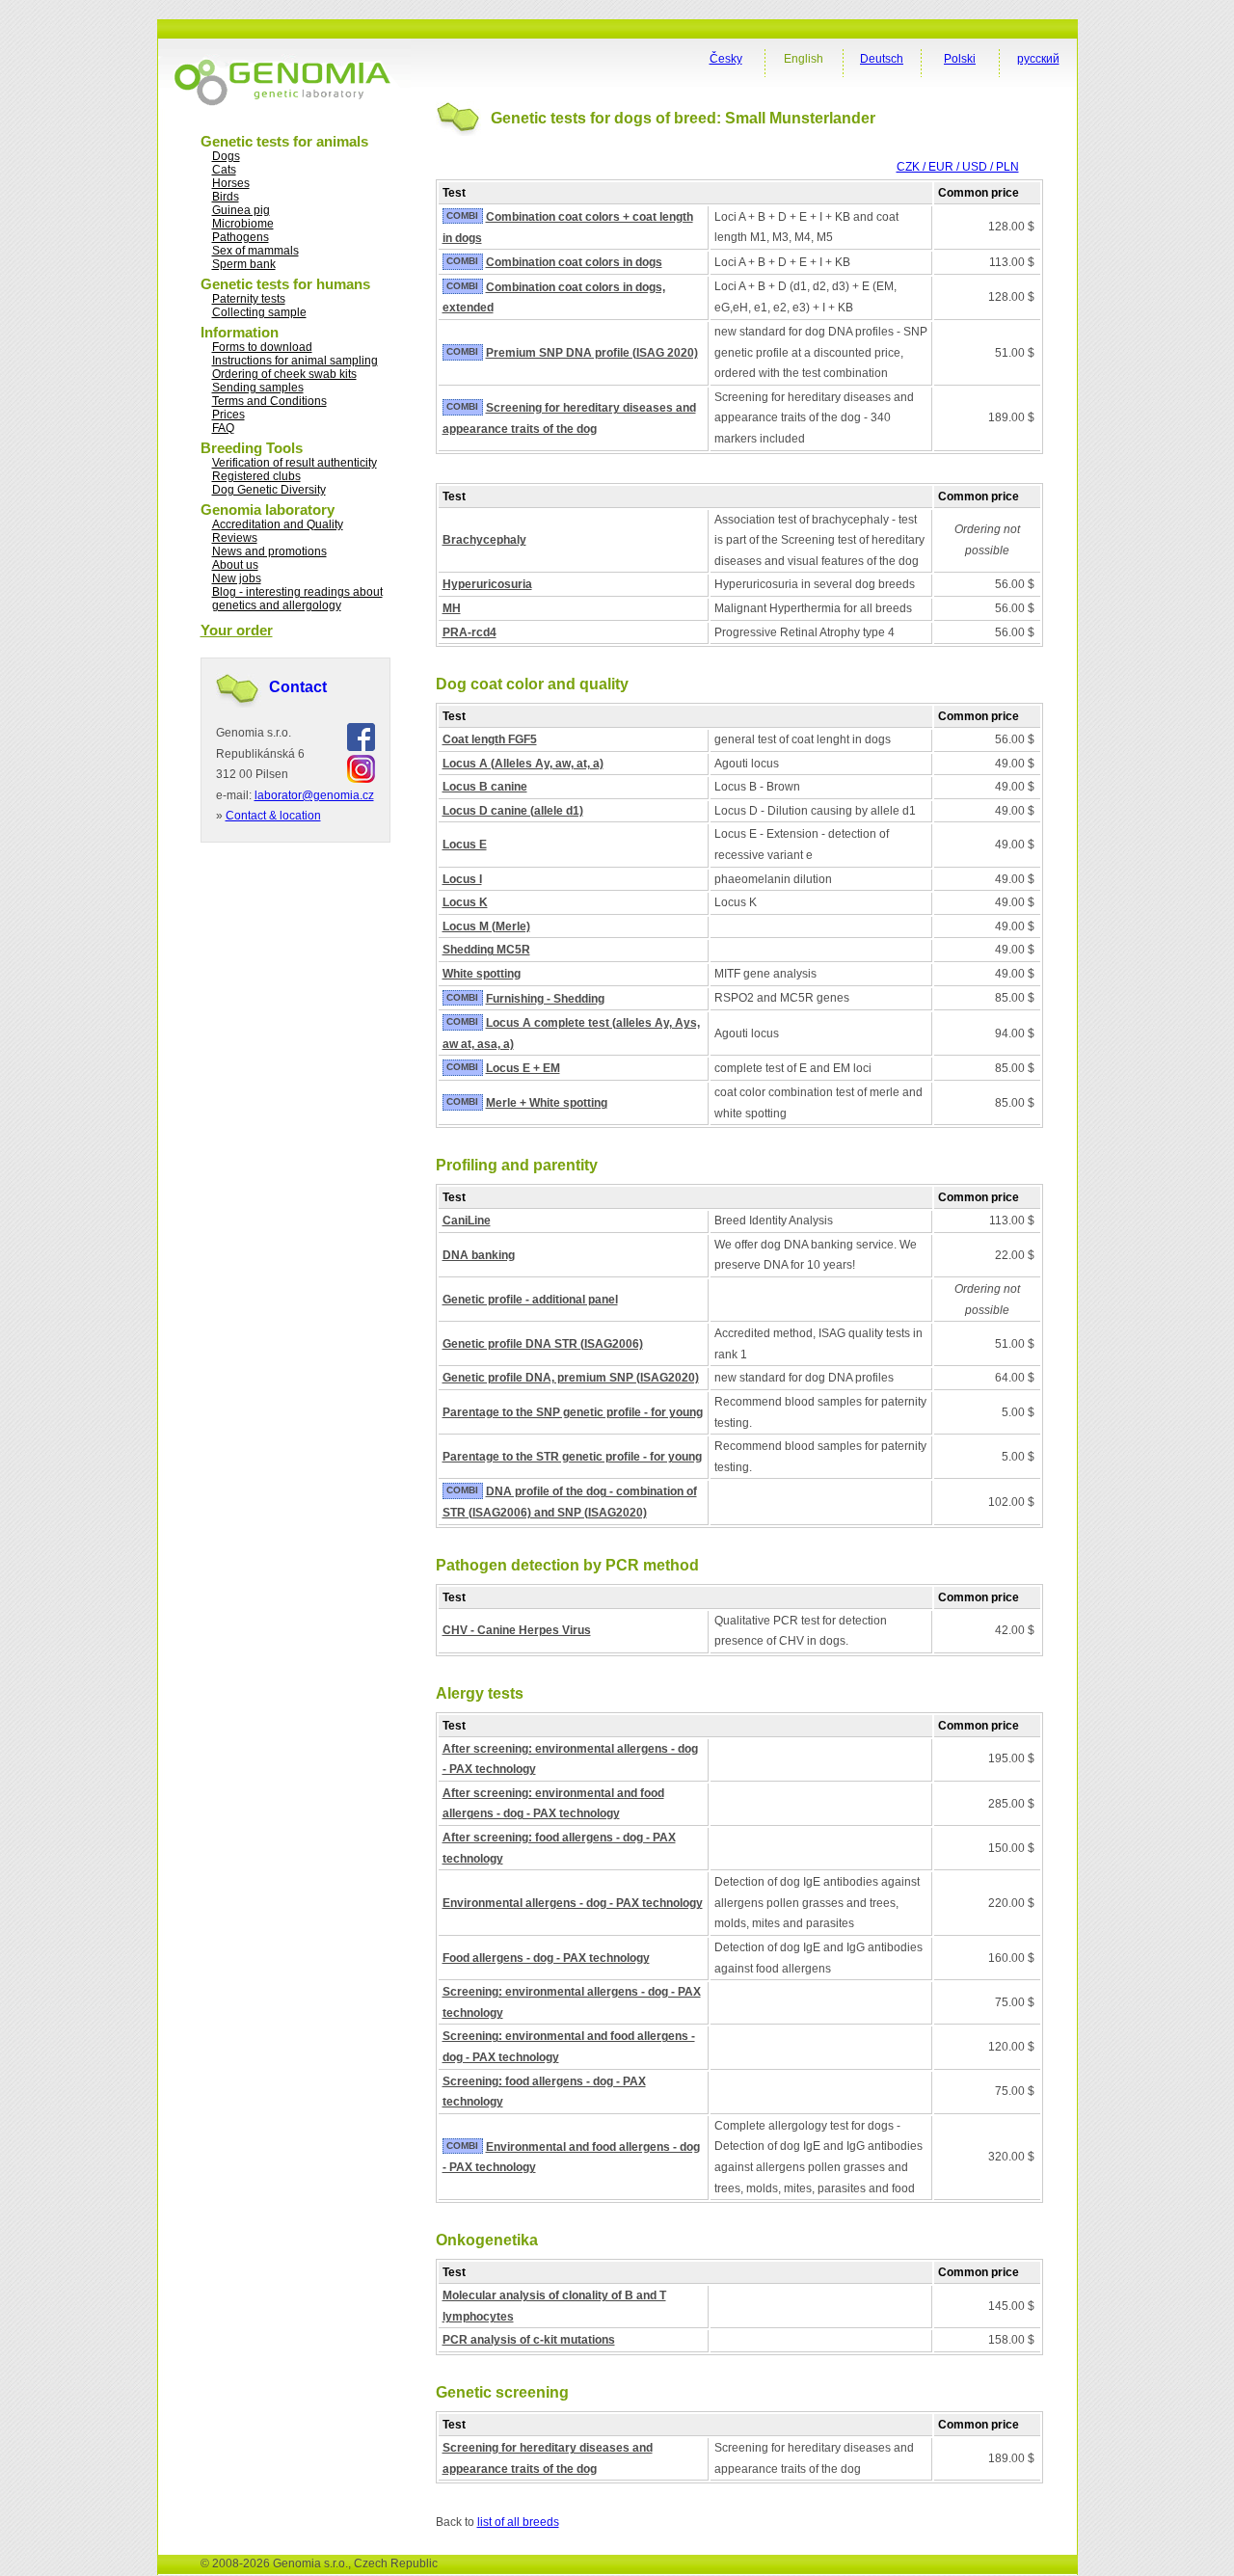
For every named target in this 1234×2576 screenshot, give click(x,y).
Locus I (462, 879)
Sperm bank (244, 264)
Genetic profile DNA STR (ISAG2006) (543, 1344)
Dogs (226, 156)
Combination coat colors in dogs (574, 262)
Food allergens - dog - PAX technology (546, 1958)
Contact (298, 687)
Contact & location (273, 816)
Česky (726, 59)
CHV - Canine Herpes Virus (517, 1630)
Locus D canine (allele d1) (513, 811)
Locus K (465, 902)
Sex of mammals (255, 251)
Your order (237, 630)
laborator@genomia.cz (314, 795)
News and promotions (269, 551)
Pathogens (241, 237)
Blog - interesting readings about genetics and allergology (297, 599)
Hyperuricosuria (487, 584)
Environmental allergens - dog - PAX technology (573, 1903)
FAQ (223, 428)
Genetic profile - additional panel (530, 1300)
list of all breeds (518, 2522)
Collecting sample (259, 312)
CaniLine (467, 1221)
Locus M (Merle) (486, 926)
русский (1038, 59)
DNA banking (479, 1255)
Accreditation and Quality (278, 524)
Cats (224, 170)
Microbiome (243, 224)
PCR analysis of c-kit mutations (529, 2340)
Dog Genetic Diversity (269, 490)
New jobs (237, 578)
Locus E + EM (523, 1068)
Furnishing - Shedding (545, 999)
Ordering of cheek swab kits (284, 374)
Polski (960, 59)
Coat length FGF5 (490, 739)
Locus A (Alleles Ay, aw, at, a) (523, 764)
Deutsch (882, 59)
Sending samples (258, 388)
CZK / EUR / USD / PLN (958, 167)
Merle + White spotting (547, 1103)
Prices (228, 415)
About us (235, 565)
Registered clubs (256, 476)
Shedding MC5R (486, 950)
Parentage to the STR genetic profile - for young (572, 1457)
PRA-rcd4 (469, 632)
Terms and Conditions (269, 401)
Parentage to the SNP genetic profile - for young (573, 1412)
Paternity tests (249, 299)
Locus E (465, 845)
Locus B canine (485, 787)
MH (452, 608)
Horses (231, 183)
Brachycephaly (484, 540)
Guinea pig (241, 210)
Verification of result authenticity (295, 463)
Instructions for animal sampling (295, 361)
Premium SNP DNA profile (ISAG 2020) (592, 353)
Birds (226, 197)
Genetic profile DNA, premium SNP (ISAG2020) (571, 1378)
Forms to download (262, 347)
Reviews (235, 538)
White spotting (482, 974)
